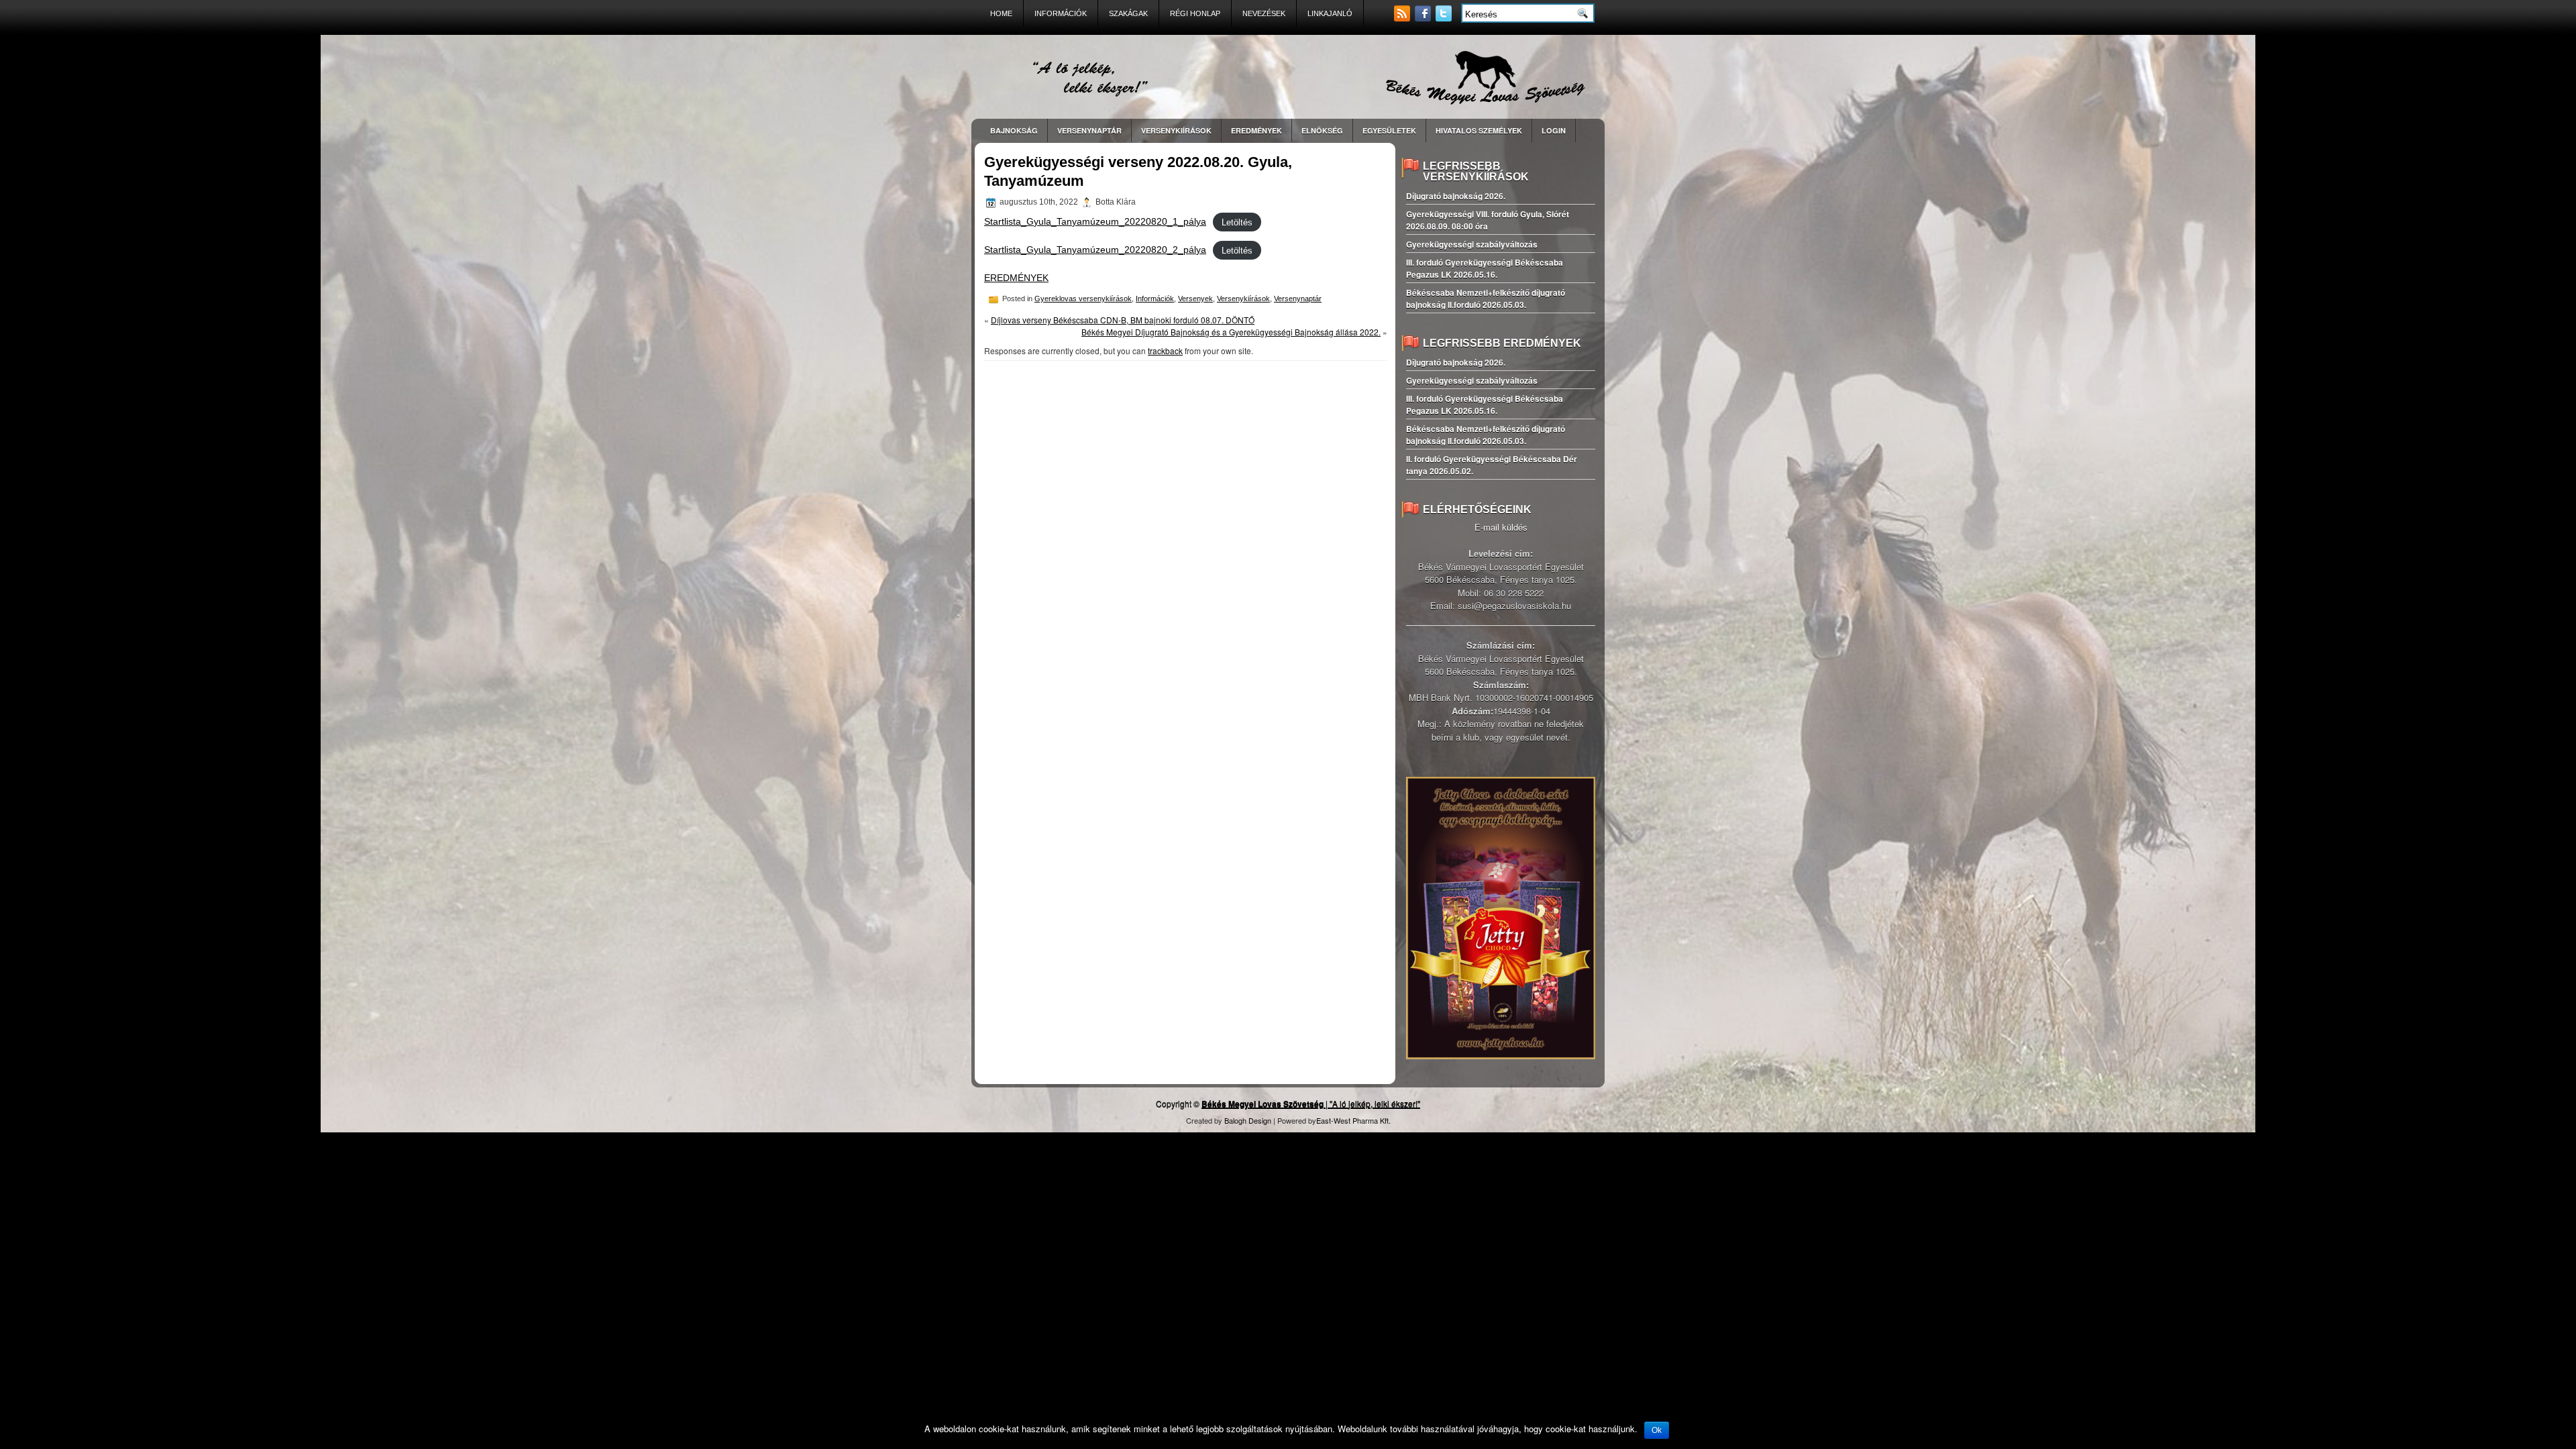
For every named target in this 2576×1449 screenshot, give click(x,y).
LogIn (1554, 130)
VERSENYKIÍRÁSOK (1176, 130)
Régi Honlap (1195, 13)
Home (1001, 13)
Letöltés (1237, 222)
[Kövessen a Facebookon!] (1424, 18)
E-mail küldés (1501, 527)
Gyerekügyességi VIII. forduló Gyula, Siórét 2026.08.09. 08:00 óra (1488, 220)
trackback (1165, 351)
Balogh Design (1248, 1120)
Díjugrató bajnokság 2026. (1456, 196)
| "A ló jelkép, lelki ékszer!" (1311, 1103)
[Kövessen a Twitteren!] (1445, 18)
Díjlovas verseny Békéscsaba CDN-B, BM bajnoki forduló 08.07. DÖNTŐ (1123, 320)
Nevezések (1264, 13)
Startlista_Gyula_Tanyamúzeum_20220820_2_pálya (1095, 250)
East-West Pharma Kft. (1353, 1120)
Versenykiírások (1243, 299)
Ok (1657, 1430)
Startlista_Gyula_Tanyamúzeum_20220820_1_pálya (1095, 221)
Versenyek (1195, 299)
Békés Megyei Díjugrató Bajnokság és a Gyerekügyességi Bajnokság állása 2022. (1231, 332)
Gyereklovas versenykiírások (1083, 299)
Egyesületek (1389, 130)
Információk (1061, 13)
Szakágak (1128, 13)
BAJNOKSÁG (1014, 130)
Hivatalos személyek (1479, 130)
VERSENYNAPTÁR (1089, 130)
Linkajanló (1330, 13)
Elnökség (1322, 130)
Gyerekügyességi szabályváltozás (1472, 244)
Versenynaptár (1298, 299)
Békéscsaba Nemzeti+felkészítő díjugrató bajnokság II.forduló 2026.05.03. (1486, 299)
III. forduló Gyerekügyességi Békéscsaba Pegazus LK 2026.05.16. (1485, 268)
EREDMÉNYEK (1256, 130)
